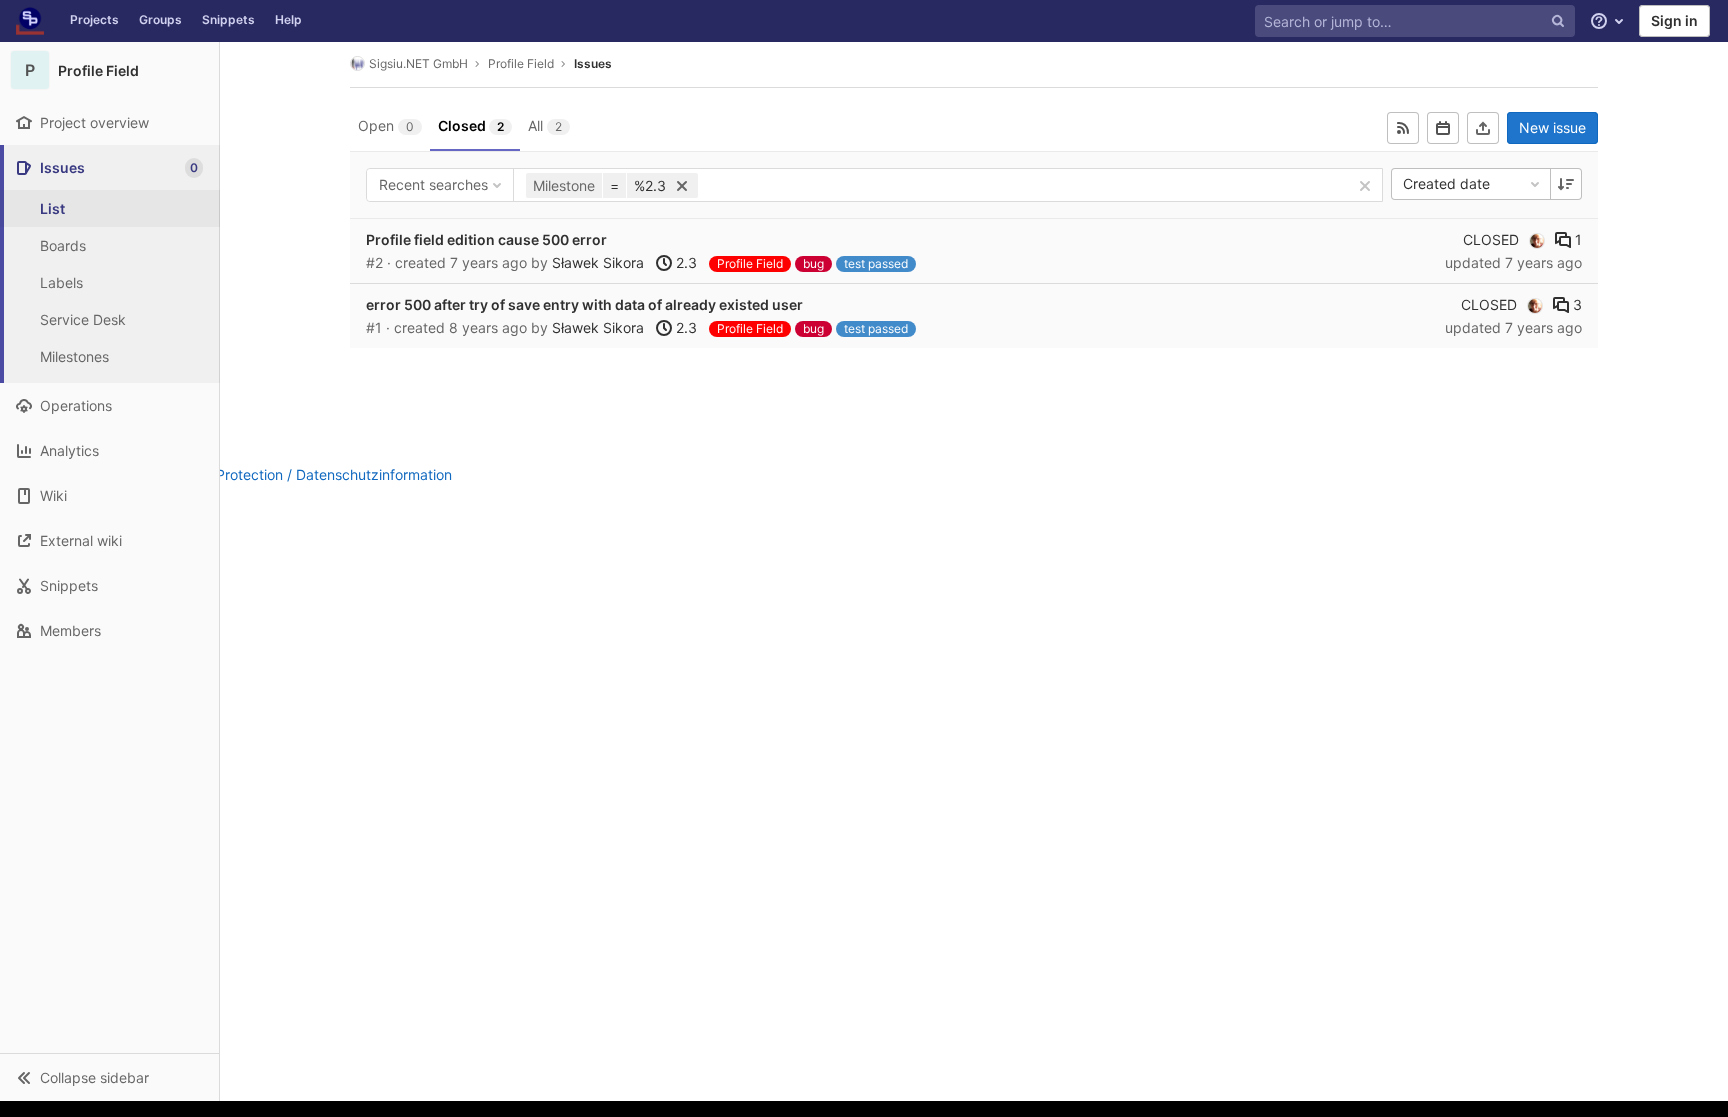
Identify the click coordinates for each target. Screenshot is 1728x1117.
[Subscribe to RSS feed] (1403, 128)
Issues (593, 63)
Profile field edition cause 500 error (486, 239)
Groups (160, 19)
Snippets (228, 19)
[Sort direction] (1566, 184)
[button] (109, 1077)
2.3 (684, 262)
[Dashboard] (30, 21)
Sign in (1674, 20)
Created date (1446, 183)
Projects (94, 19)
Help (288, 19)
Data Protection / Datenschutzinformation (316, 474)
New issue (1552, 127)
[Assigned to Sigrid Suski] (1537, 240)
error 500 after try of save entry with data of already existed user (584, 304)
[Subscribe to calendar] (1443, 128)
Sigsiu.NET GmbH (418, 63)
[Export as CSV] (1483, 128)
